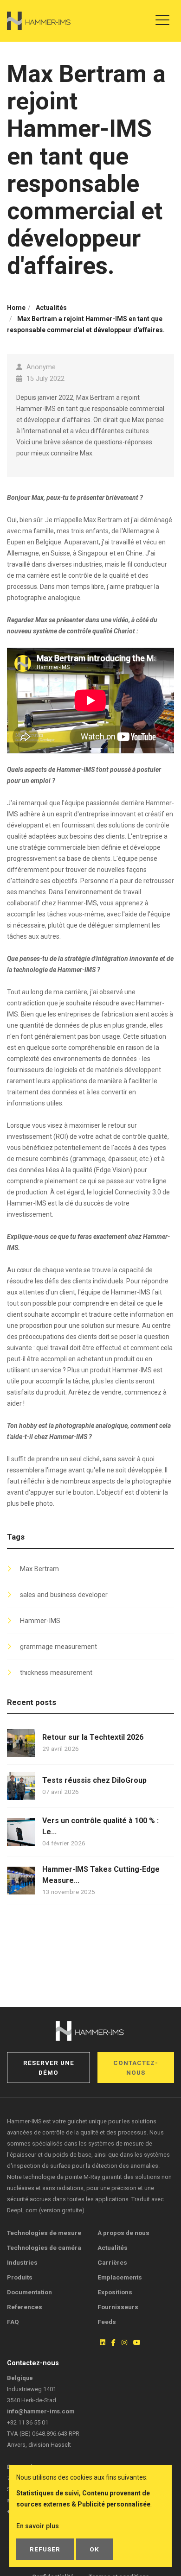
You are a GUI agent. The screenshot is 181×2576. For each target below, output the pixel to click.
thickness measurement (56, 1673)
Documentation (29, 2292)
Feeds (107, 2322)
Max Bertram (39, 1569)
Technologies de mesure (44, 2233)
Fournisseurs (118, 2307)
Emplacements (120, 2277)
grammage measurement (58, 1647)
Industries (22, 2262)
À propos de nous (123, 2233)
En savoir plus (38, 2526)
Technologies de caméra (44, 2248)
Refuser (45, 2549)
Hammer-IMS (40, 1621)
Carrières (112, 2262)
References (25, 2307)
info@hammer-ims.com (41, 2411)
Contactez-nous (136, 2067)
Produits (20, 2277)
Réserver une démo (49, 2067)
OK (94, 2549)
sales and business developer (64, 1595)
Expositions (115, 2292)
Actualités (113, 2248)
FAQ (13, 2322)
